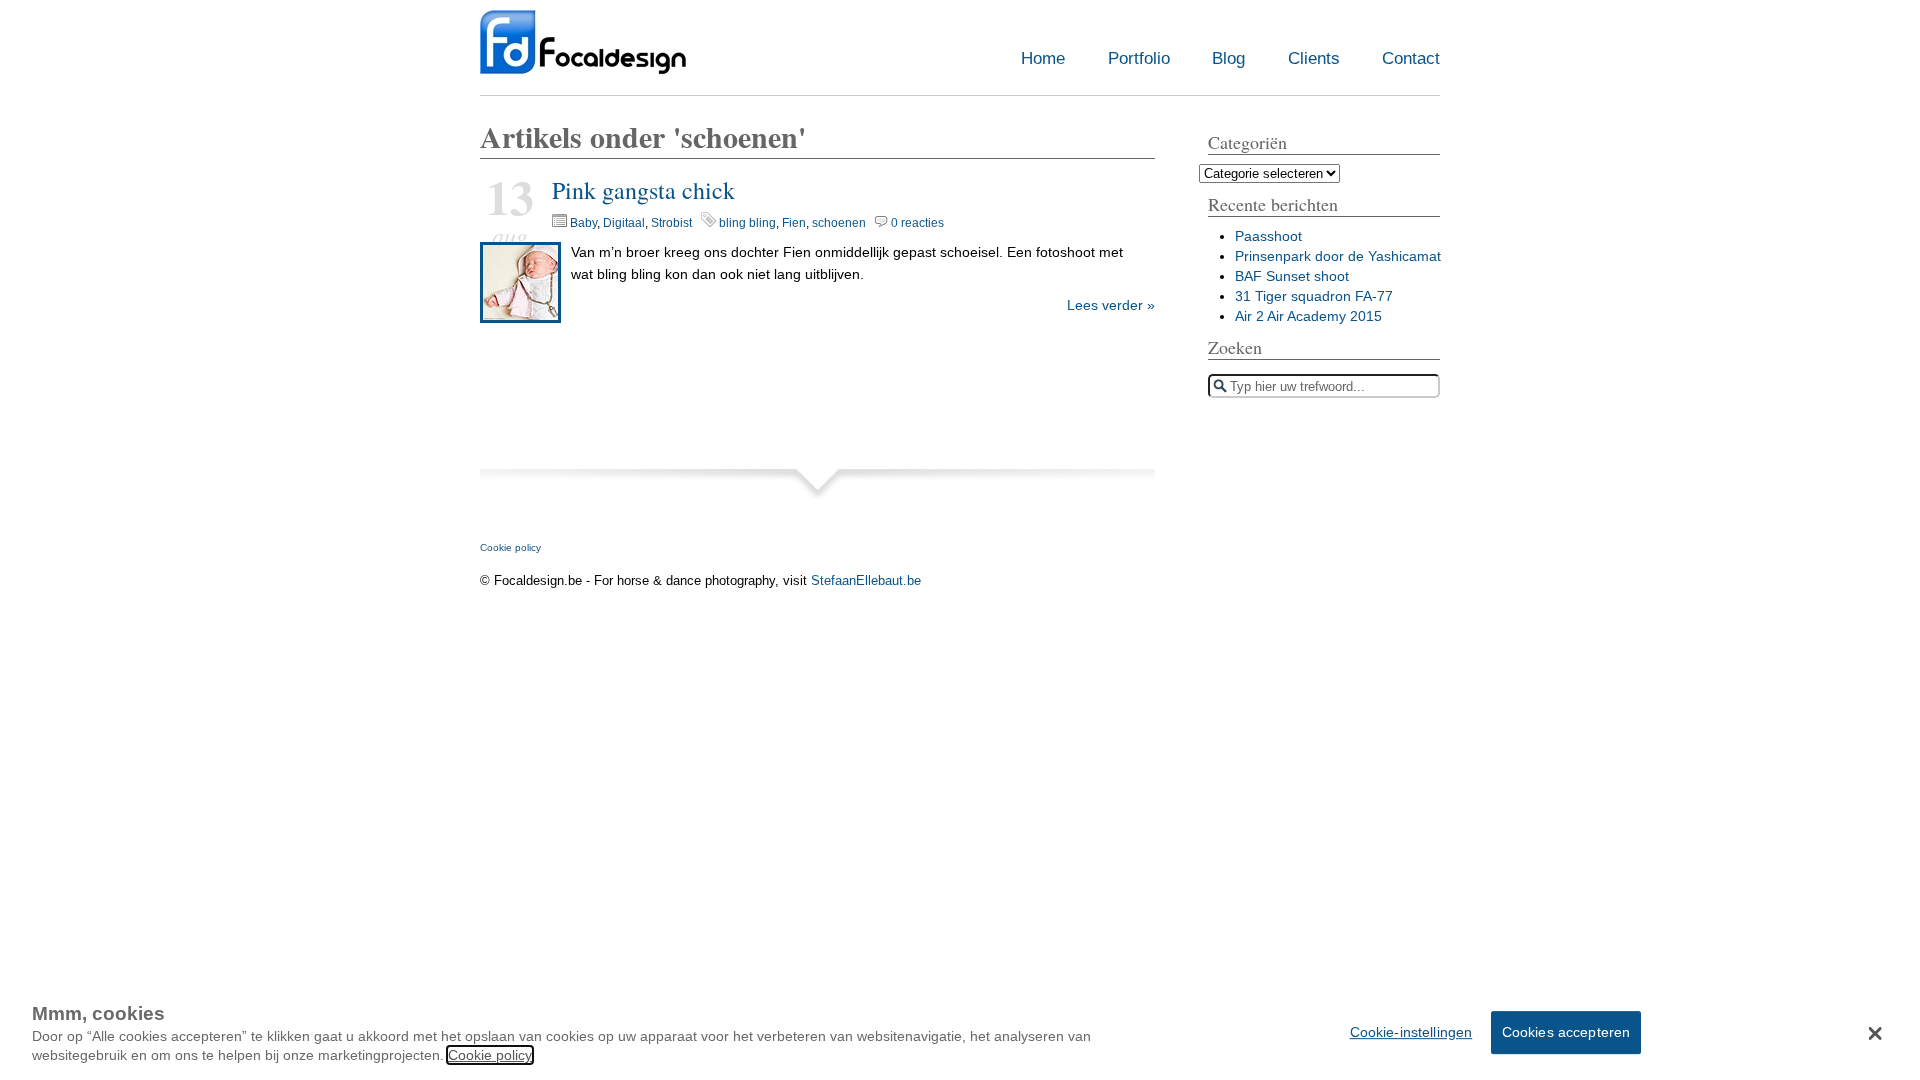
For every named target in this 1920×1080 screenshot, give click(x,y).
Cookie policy (510, 547)
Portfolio (1139, 58)
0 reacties (917, 223)
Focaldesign (583, 52)
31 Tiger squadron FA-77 (1314, 296)
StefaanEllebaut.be (866, 580)
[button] (1875, 1033)
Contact (1411, 58)
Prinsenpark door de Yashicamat (1338, 256)
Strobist (671, 223)
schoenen (839, 223)
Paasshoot (1268, 236)
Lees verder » (1111, 305)
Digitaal (624, 223)
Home (1043, 58)
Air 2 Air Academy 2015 (1308, 316)
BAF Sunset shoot (1292, 276)
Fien (794, 223)
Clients (1314, 58)
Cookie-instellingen (1411, 1031)
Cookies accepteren (1566, 1031)
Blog (1228, 58)
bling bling (747, 223)
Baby (583, 223)
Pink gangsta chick (643, 190)
